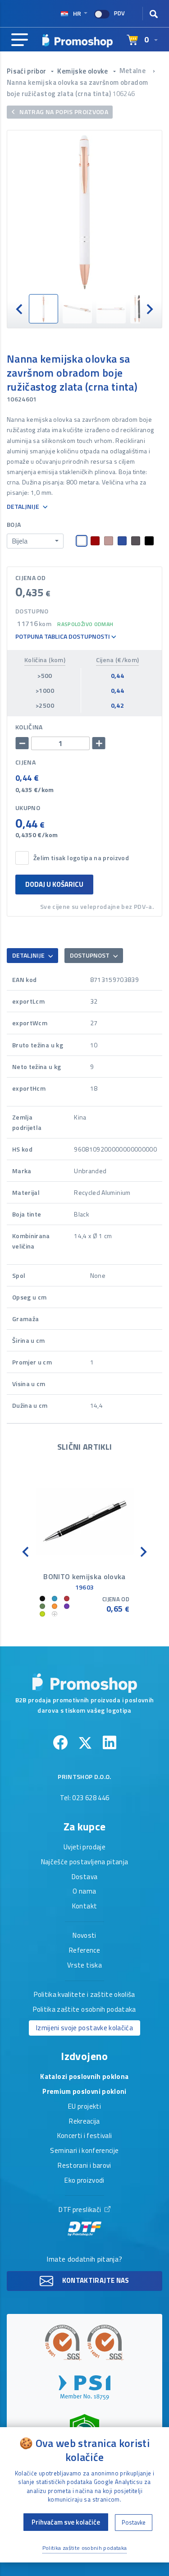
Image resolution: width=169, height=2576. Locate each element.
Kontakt (84, 1907)
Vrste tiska (84, 1966)
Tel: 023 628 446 (85, 1798)
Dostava (84, 1877)
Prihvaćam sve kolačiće (66, 2522)
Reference (84, 1951)
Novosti (84, 1936)
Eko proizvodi (84, 2181)
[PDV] (102, 14)
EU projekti (84, 2107)
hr (77, 13)
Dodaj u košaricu (54, 884)
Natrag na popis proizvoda (63, 112)
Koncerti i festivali (85, 2136)
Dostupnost (90, 955)
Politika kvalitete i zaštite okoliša (84, 1995)
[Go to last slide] (20, 309)
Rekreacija (84, 2122)
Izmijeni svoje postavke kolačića (84, 2028)
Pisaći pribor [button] (27, 71)
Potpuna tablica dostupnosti (63, 637)
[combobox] (35, 541)
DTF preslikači (80, 2210)
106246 (123, 94)
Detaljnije (24, 507)
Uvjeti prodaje (84, 1848)
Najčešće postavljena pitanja (85, 1862)
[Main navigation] (20, 40)
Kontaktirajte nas (95, 2280)
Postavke (134, 2522)
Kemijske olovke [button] (83, 71)
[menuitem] (43, 309)
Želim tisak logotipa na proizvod (81, 858)
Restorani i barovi (84, 2166)
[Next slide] (149, 309)
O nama (84, 1892)
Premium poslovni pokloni (84, 2092)
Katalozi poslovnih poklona (84, 2077)
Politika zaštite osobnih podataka (84, 2010)
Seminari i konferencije (84, 2151)
